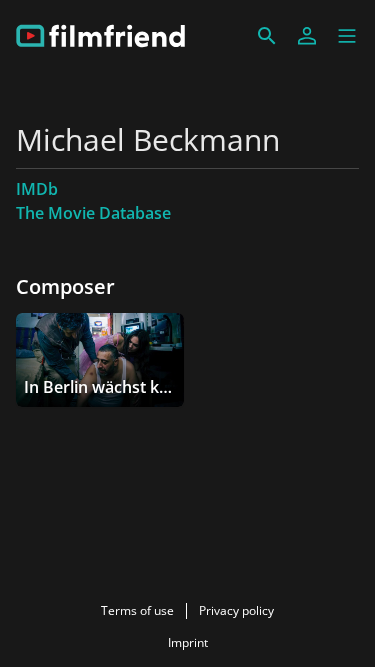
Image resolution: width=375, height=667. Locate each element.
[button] (347, 36)
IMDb (37, 189)
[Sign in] (307, 36)
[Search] (267, 36)
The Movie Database (93, 213)
